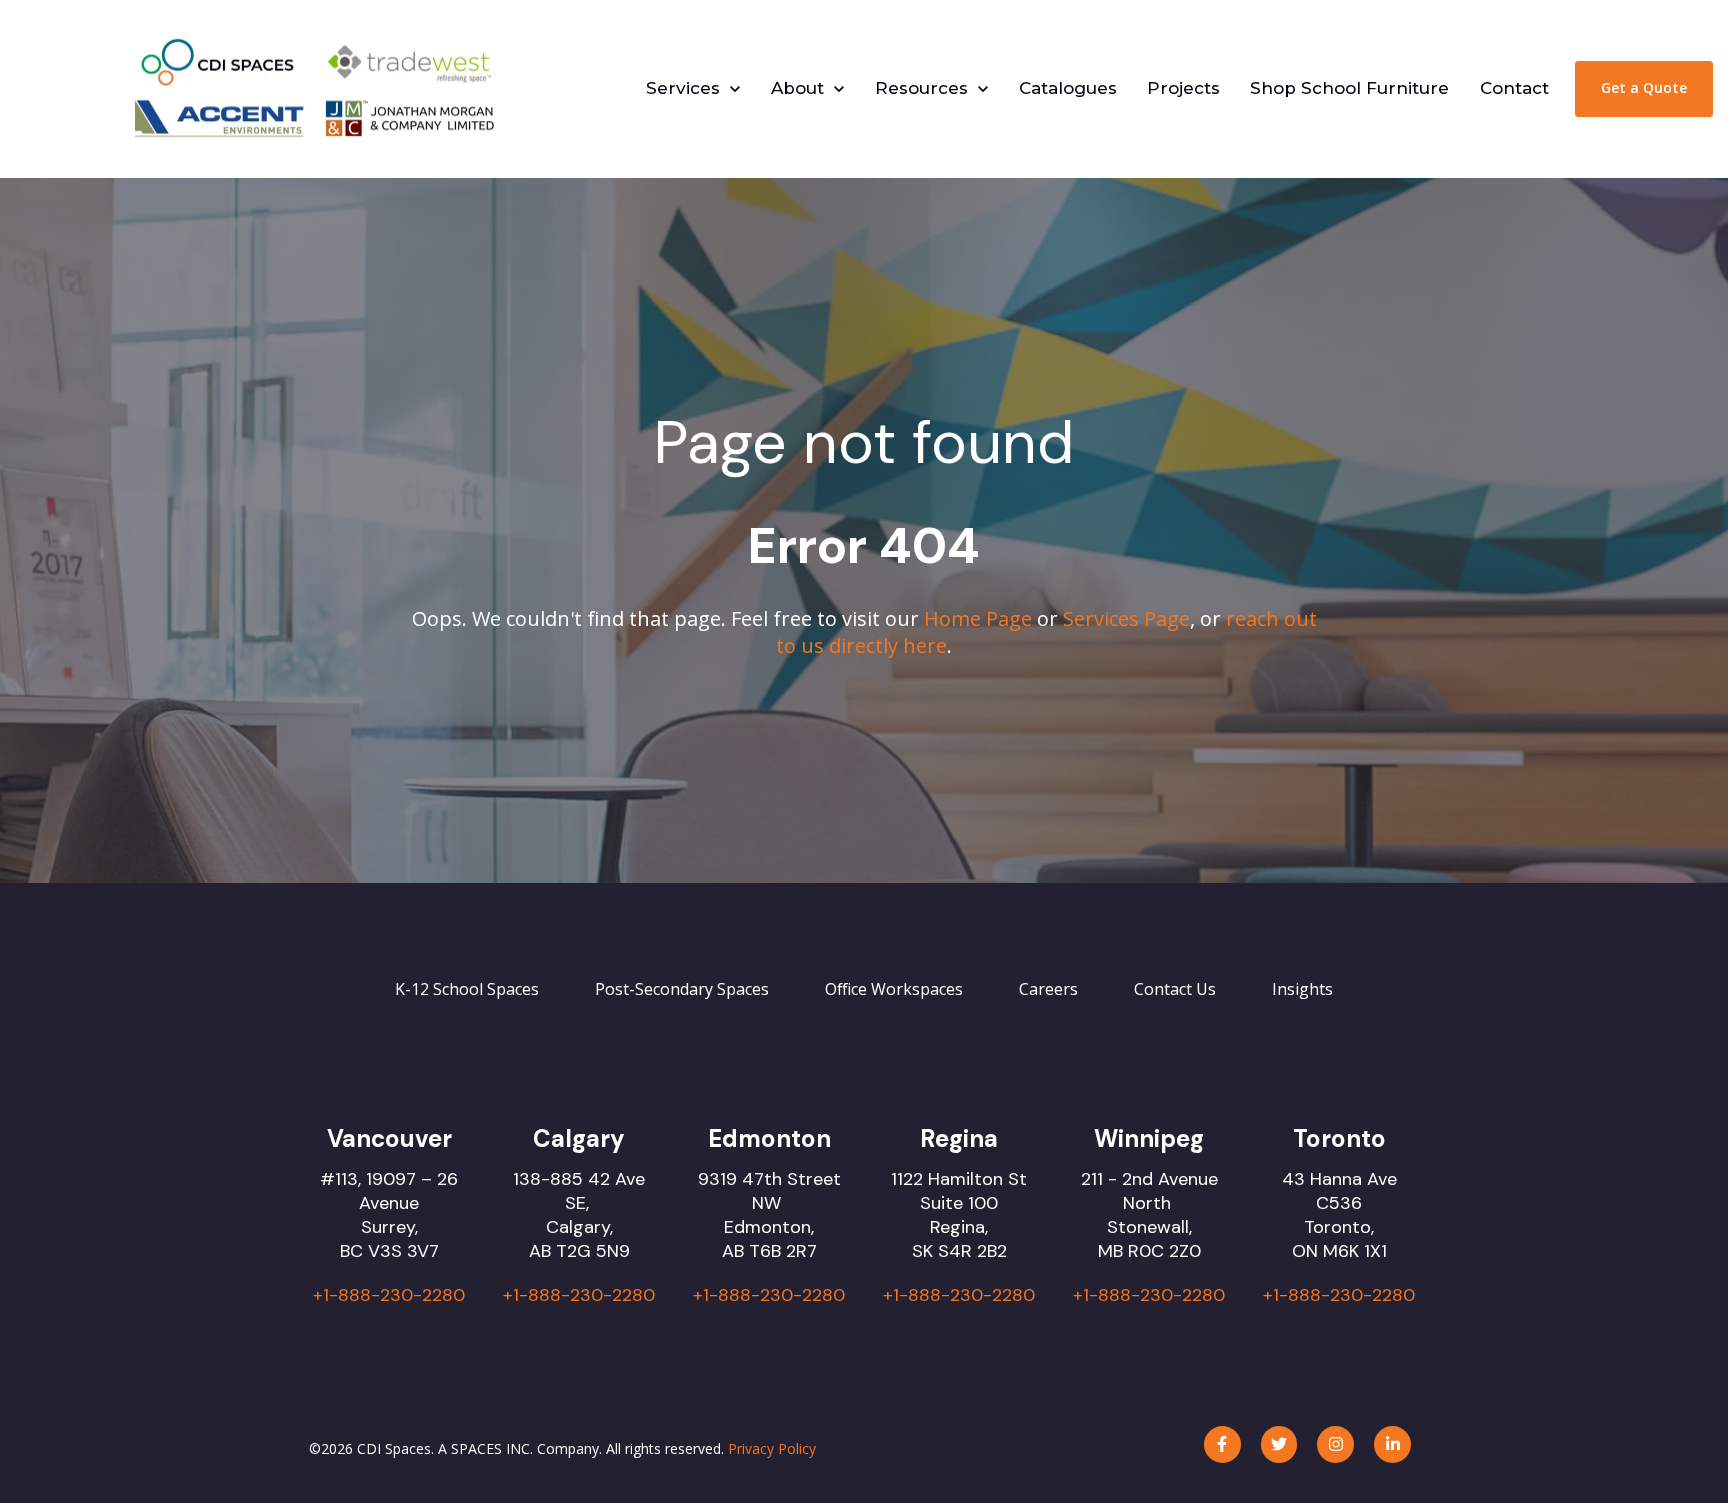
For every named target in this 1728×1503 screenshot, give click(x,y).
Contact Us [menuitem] (1175, 989)
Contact (1514, 88)
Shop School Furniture (1349, 88)
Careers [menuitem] (1048, 989)
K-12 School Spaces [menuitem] (467, 989)
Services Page (1126, 618)
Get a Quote (1644, 87)
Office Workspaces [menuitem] (894, 989)
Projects (1183, 88)
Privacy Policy (772, 1448)
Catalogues (1068, 88)
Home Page (978, 618)
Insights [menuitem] (1302, 989)
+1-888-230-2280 (389, 1295)
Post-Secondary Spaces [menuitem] (682, 989)
